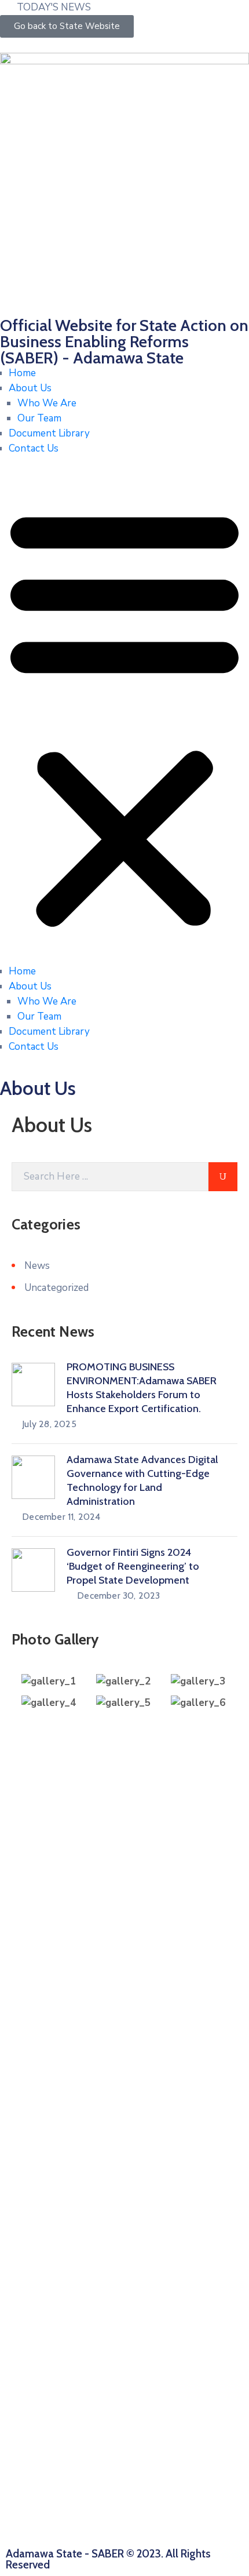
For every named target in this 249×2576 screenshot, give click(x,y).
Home (22, 373)
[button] (124, 715)
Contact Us (34, 448)
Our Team (39, 418)
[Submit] (223, 1177)
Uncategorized (56, 1288)
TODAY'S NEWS (54, 7)
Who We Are (47, 403)
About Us (30, 388)
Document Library (49, 433)
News (37, 1266)
